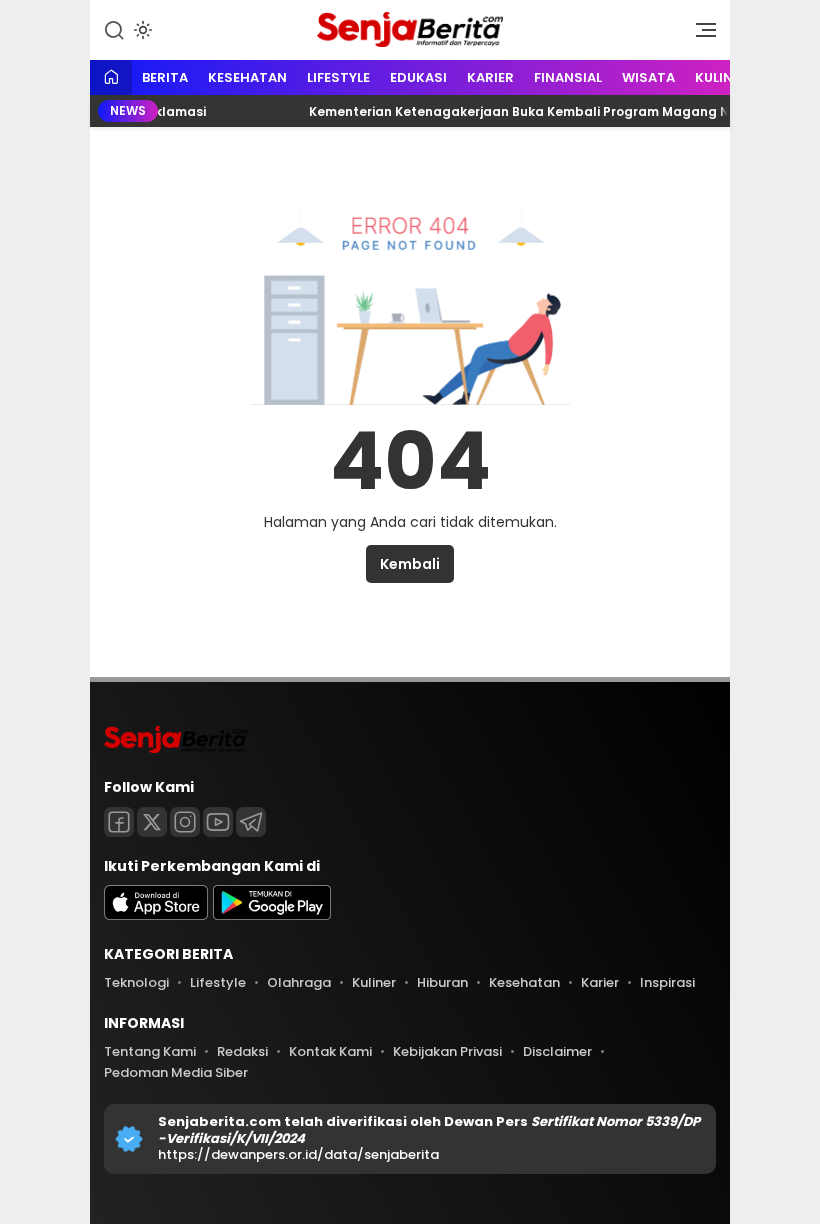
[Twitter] (152, 822)
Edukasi (418, 77)
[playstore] (272, 915)
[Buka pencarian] (114, 29)
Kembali (410, 564)
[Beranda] (111, 78)
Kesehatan (247, 77)
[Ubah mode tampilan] (141, 30)
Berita (165, 77)
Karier (490, 77)
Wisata (648, 77)
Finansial (568, 77)
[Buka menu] (699, 35)
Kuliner (722, 77)
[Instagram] (185, 822)
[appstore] (156, 915)
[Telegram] (251, 822)
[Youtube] (218, 822)
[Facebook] (119, 822)
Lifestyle (338, 77)
